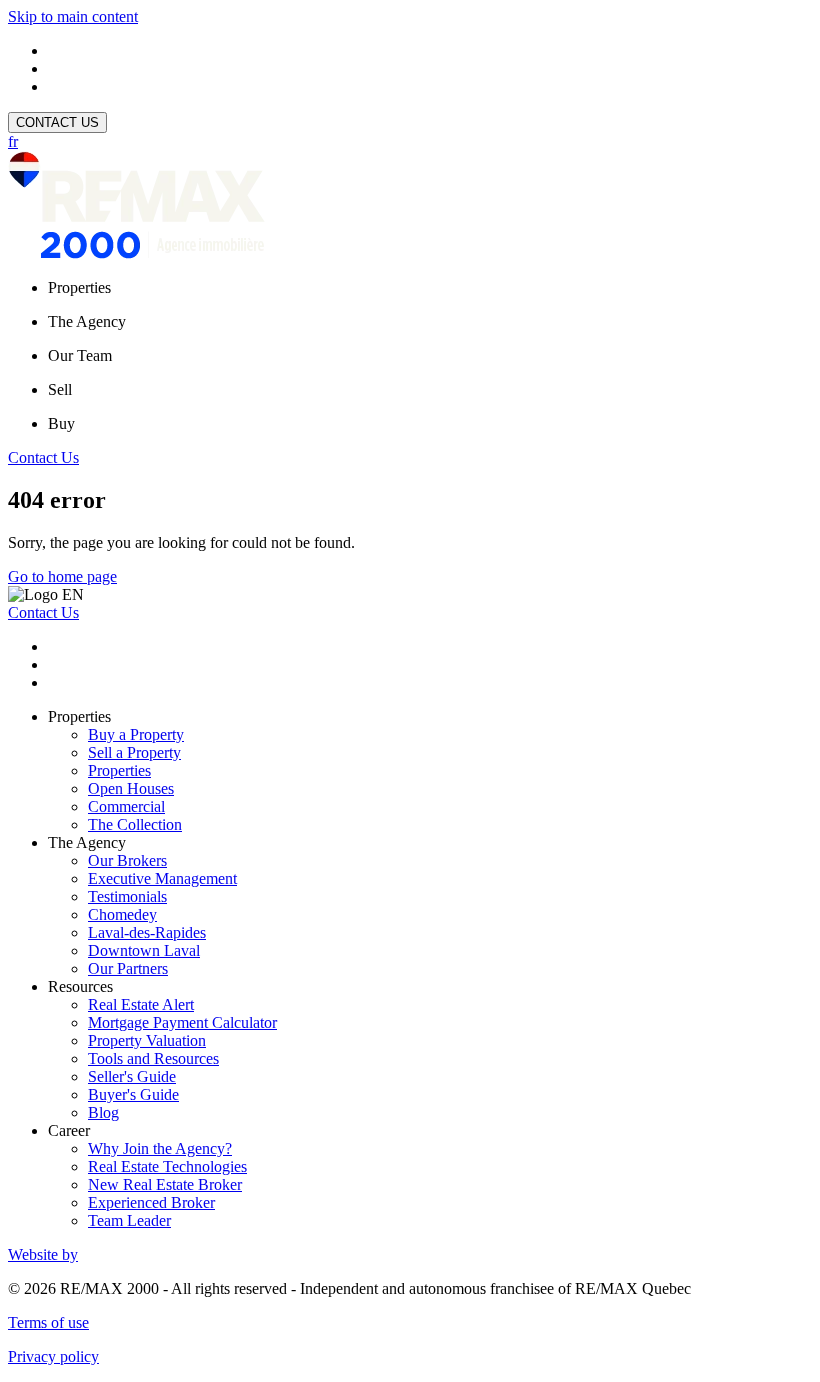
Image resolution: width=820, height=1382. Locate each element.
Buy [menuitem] (61, 423)
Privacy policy (53, 1356)
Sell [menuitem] (60, 389)
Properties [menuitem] (79, 287)
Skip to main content (73, 16)
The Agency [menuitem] (87, 321)
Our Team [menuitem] (80, 355)
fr (13, 141)
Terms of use (48, 1322)
